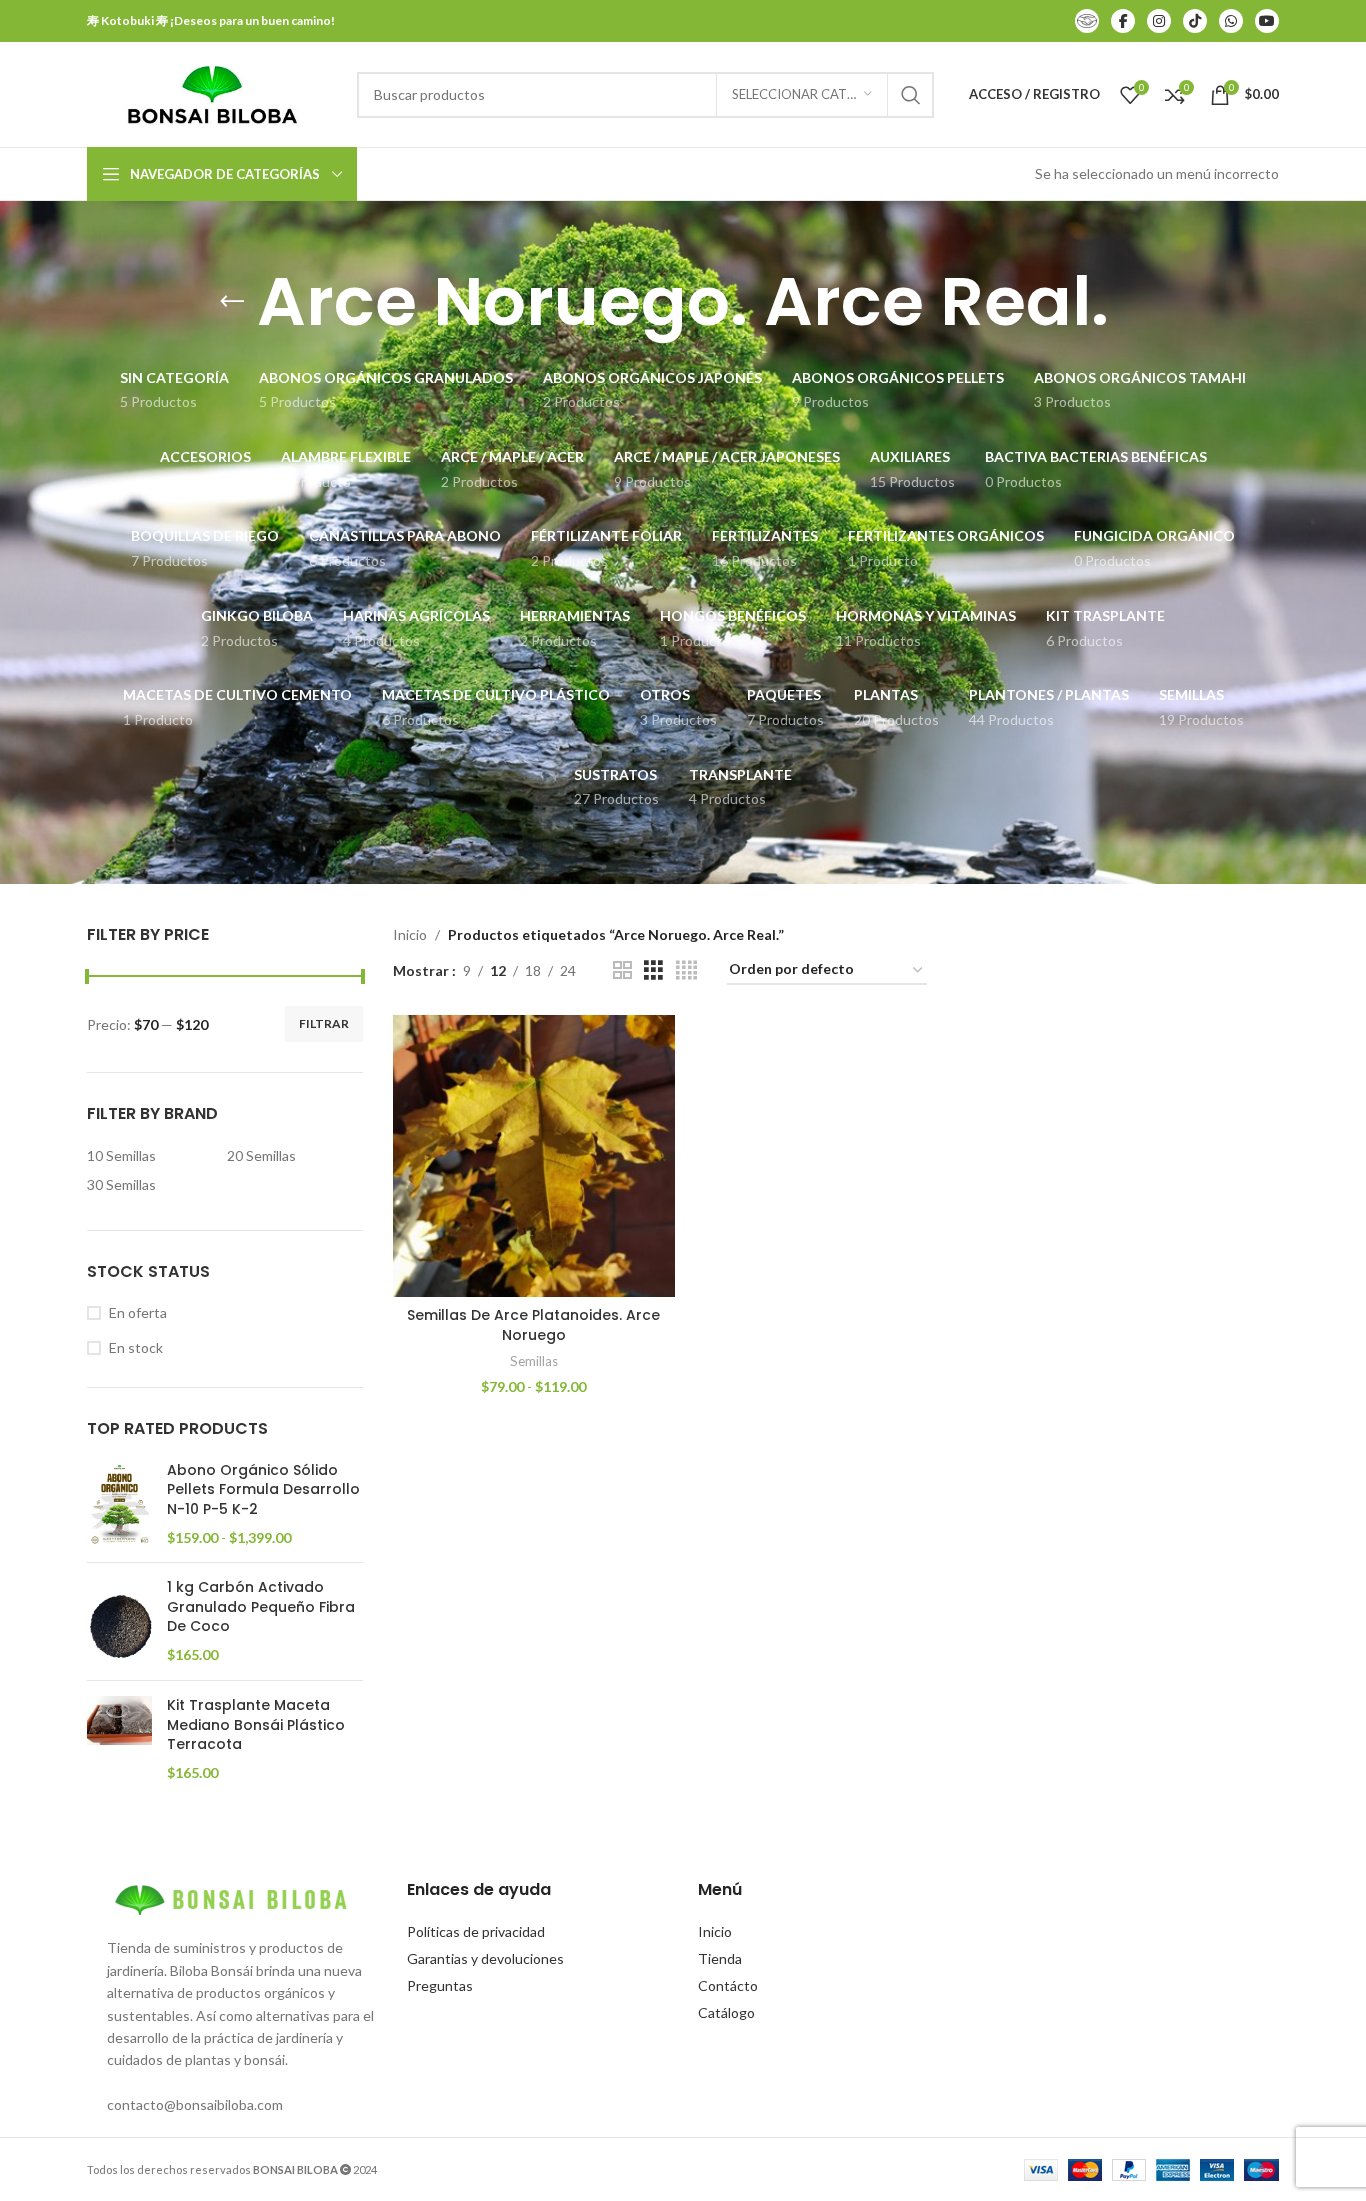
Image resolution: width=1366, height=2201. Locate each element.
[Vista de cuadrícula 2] (622, 970)
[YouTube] (1267, 21)
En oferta (138, 1312)
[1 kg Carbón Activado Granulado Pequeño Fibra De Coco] (119, 1621)
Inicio (410, 934)
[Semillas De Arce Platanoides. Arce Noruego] (534, 1156)
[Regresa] (232, 302)
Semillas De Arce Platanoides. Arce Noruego (533, 1325)
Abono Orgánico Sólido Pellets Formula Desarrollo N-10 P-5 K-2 (263, 1490)
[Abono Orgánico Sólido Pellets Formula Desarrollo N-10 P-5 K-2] (119, 1504)
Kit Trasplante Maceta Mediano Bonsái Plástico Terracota (256, 1725)
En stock (136, 1347)
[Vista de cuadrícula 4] (686, 970)
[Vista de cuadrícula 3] (653, 970)
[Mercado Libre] (1087, 21)
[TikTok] (1195, 21)
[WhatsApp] (1231, 21)
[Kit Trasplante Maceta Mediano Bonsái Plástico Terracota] (119, 1739)
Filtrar (324, 1023)
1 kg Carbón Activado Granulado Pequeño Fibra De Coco (261, 1607)
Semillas (534, 1361)
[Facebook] (1123, 21)
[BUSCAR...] (911, 95)
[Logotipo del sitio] (212, 92)
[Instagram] (1159, 21)
